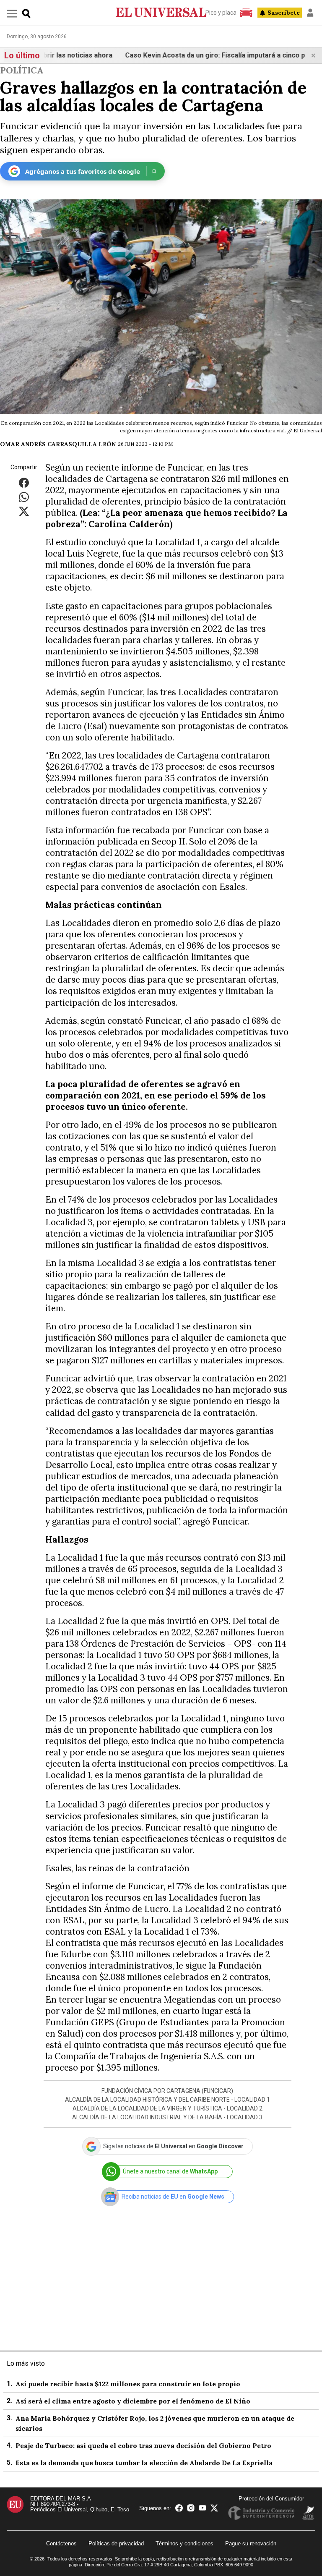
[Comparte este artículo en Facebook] (24, 483)
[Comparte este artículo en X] (24, 511)
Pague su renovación (251, 2543)
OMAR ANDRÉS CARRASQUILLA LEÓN (58, 444)
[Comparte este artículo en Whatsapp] (24, 497)
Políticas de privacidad (116, 2543)
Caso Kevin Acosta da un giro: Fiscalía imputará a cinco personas (202, 55)
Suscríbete (284, 13)
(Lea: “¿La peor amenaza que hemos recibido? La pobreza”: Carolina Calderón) (166, 518)
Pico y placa (221, 13)
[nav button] (12, 13)
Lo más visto (26, 2363)
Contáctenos (61, 2543)
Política (22, 70)
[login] (310, 13)
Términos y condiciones (184, 2543)
